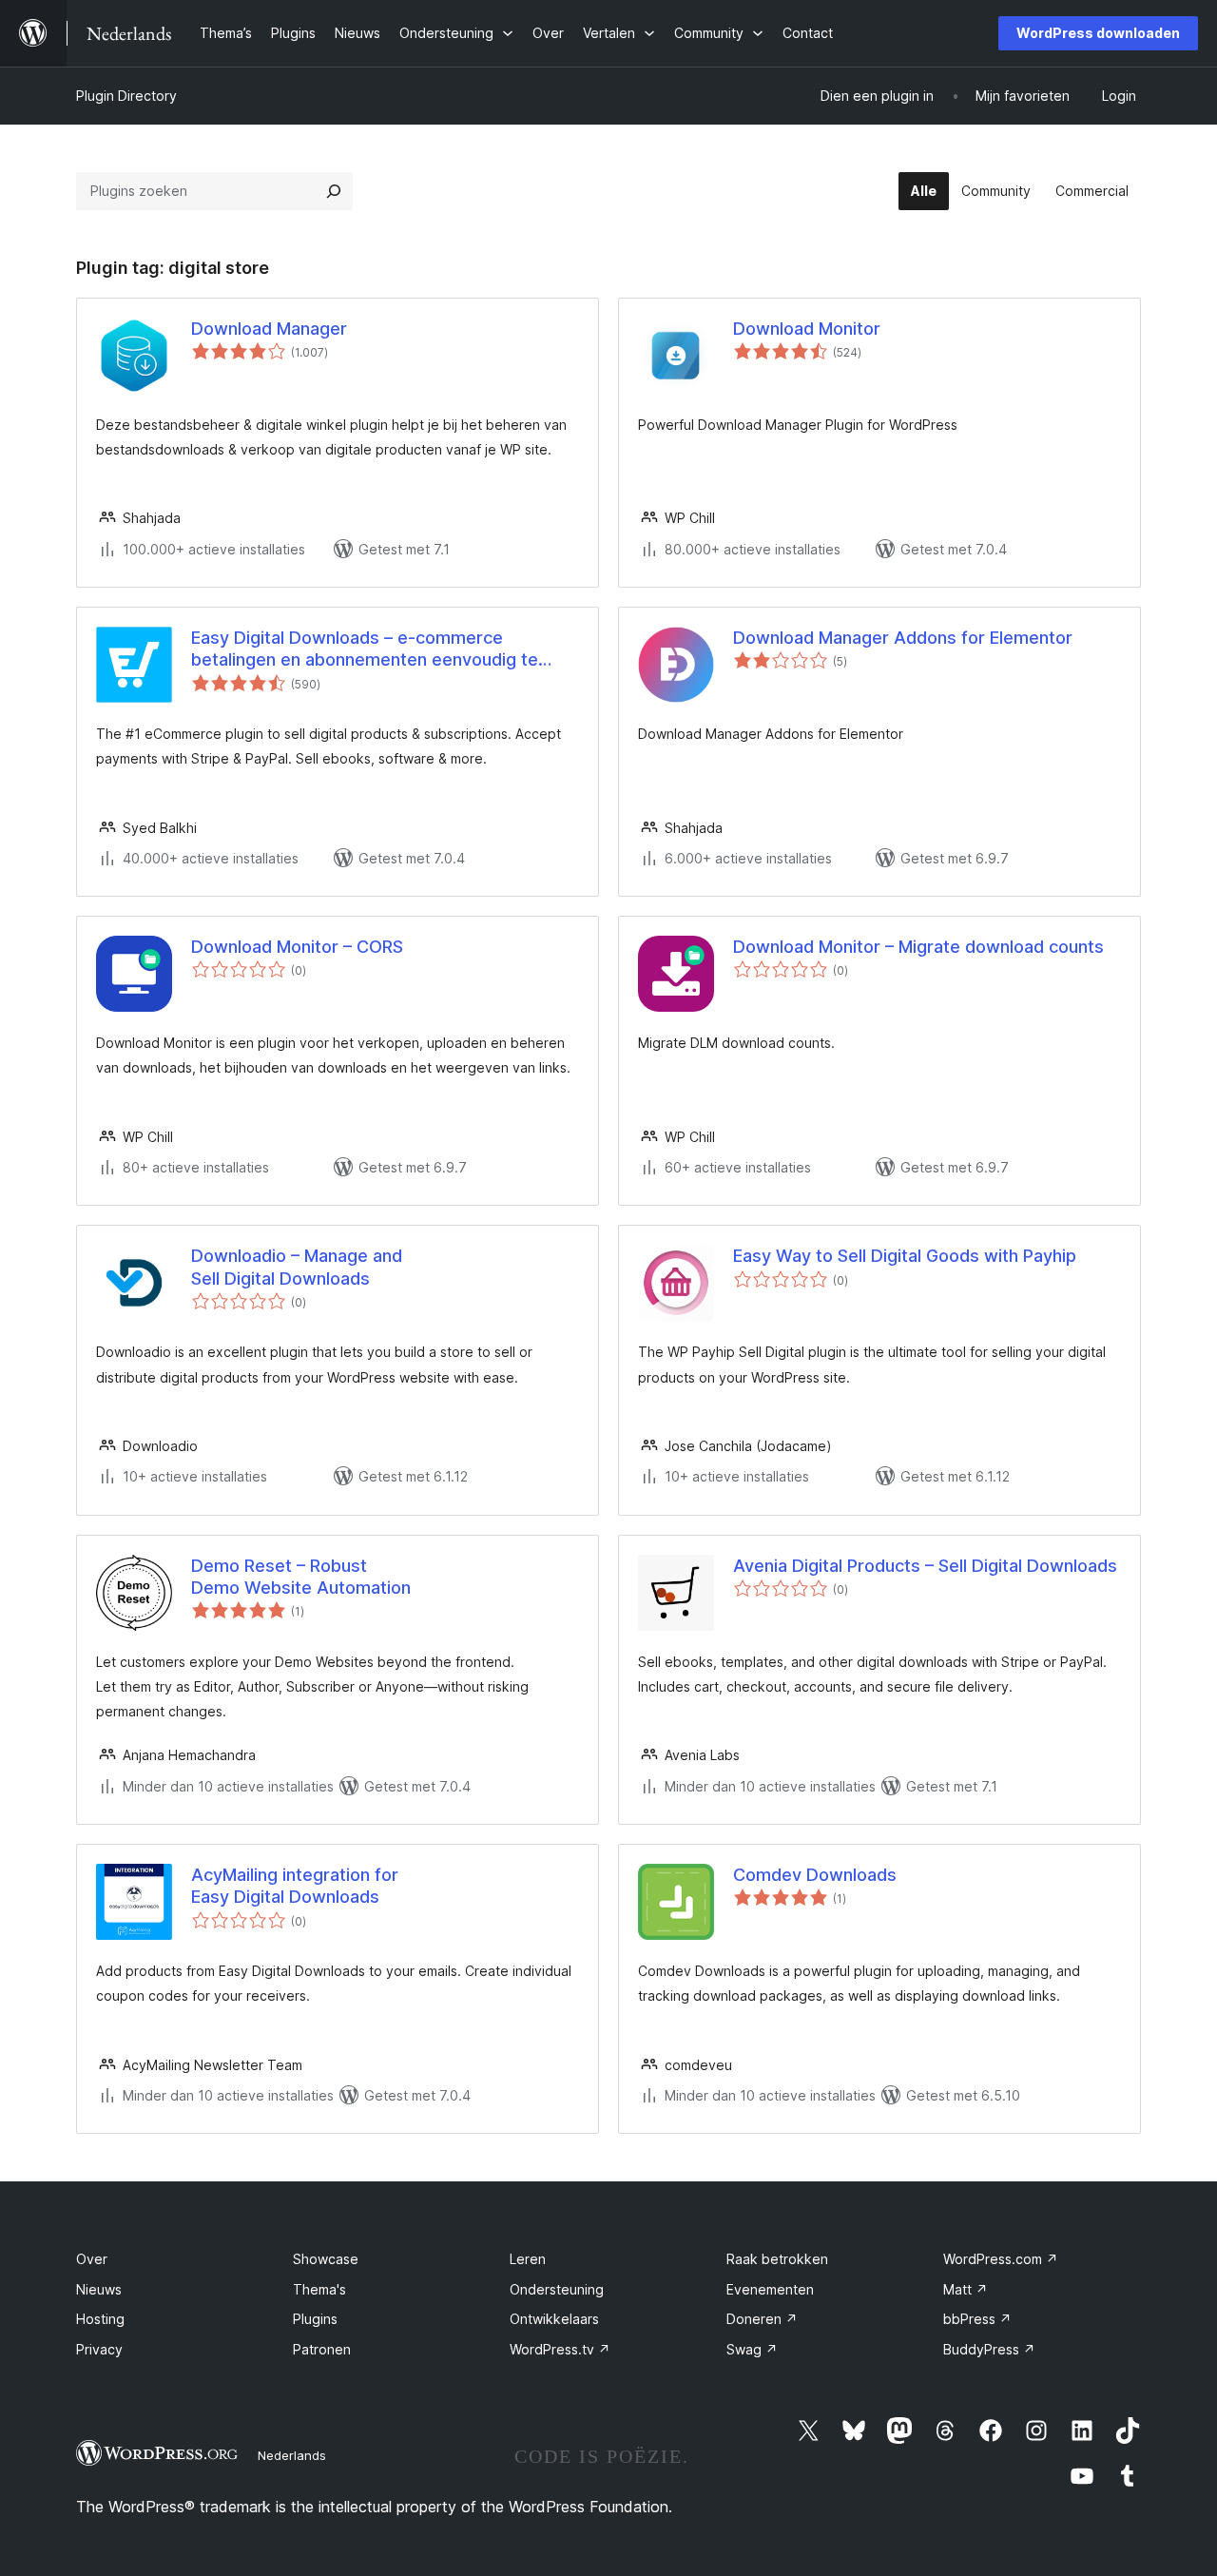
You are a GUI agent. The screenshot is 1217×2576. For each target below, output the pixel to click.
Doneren (762, 2319)
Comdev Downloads (815, 1875)
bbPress (977, 2319)
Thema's (319, 2289)
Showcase (326, 2259)
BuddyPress (989, 2349)
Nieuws (99, 2289)
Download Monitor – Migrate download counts (918, 947)
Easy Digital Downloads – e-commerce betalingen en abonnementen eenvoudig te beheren (365, 649)
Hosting (100, 2319)
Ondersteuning (557, 2289)
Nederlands (292, 2455)
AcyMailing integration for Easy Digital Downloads (295, 1886)
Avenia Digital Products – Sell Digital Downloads (925, 1566)
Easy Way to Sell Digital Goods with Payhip (905, 1256)
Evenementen (770, 2289)
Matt (966, 2289)
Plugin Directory (126, 96)
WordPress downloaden (1098, 33)
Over (92, 2259)
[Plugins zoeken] (334, 191)
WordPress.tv (560, 2349)
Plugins (315, 2319)
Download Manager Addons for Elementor (903, 638)
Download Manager (269, 329)
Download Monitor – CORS (297, 947)
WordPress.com (1001, 2259)
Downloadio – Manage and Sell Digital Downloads (297, 1267)
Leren (528, 2259)
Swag (752, 2349)
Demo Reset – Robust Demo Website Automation (301, 1577)
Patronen (322, 2349)
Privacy (99, 2349)
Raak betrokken (777, 2259)
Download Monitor (807, 329)
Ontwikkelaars (554, 2319)
